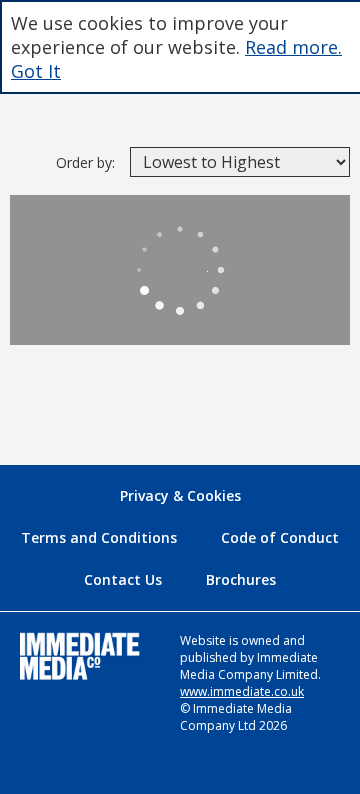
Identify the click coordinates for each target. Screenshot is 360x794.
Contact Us (123, 579)
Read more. (293, 47)
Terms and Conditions (99, 537)
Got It (36, 71)
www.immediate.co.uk (242, 691)
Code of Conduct (280, 537)
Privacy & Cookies (180, 495)
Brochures (241, 579)
